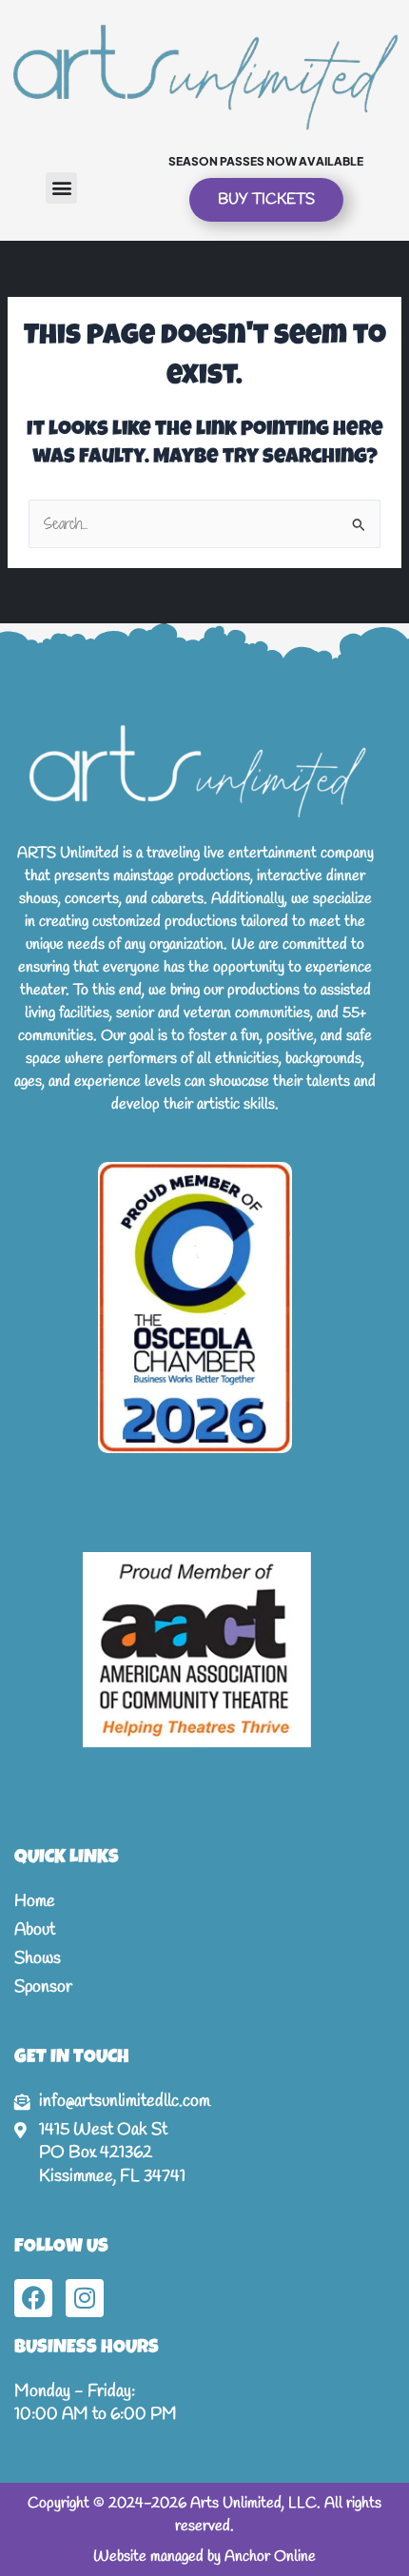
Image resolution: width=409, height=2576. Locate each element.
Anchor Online (270, 2556)
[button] (61, 188)
